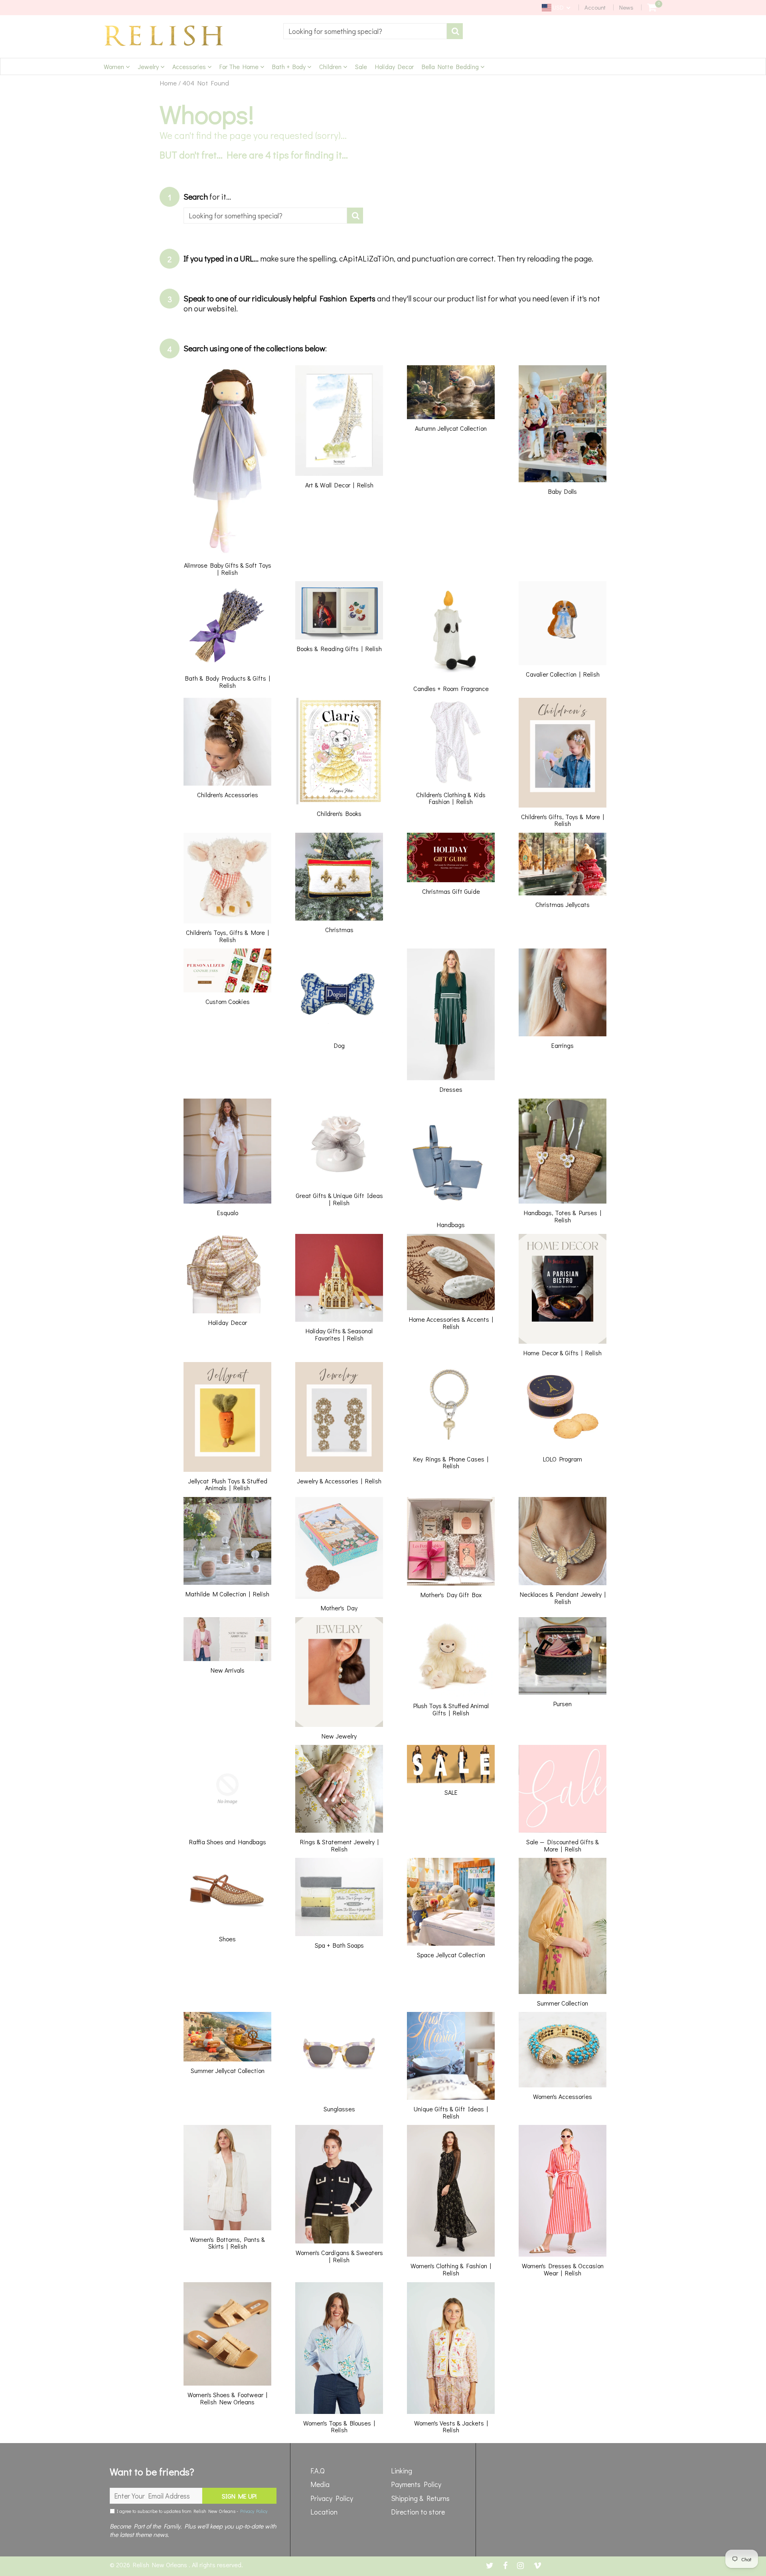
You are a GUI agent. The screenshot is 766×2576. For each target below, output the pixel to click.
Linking (402, 2471)
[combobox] (365, 31)
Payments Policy (416, 2484)
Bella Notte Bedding (451, 66)
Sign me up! (239, 2496)
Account (595, 7)
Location (324, 2512)
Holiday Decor (394, 66)
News (626, 7)
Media (320, 2484)
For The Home (240, 66)
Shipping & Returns (420, 2498)
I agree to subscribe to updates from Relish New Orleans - (191, 2511)
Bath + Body (290, 66)
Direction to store (418, 2512)
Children (331, 66)
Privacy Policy (254, 2511)
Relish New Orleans (161, 2565)
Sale (361, 66)
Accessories (190, 66)
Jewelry (149, 66)
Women (115, 66)
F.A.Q (318, 2471)
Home (168, 83)
